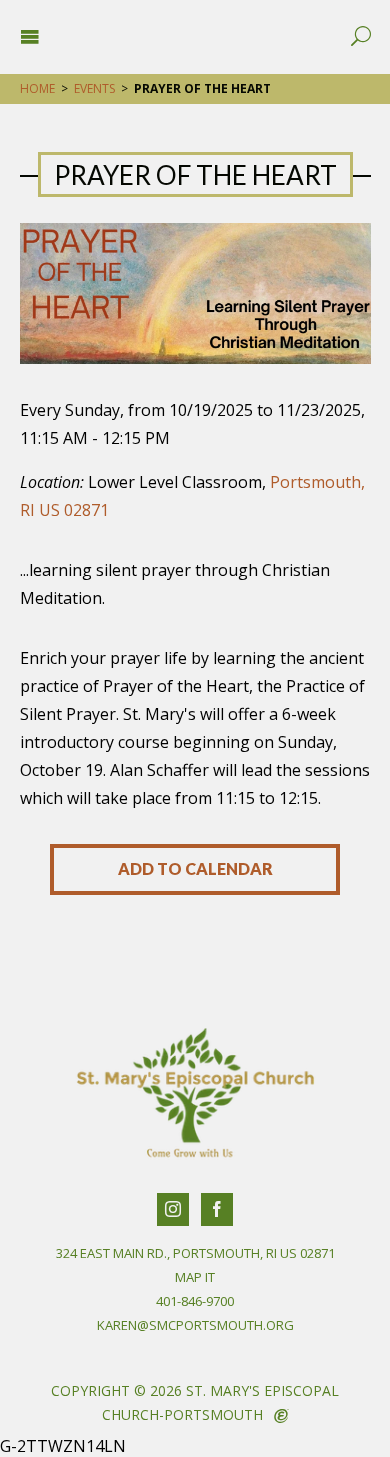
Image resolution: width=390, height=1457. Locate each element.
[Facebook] (217, 1209)
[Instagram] (173, 1209)
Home (37, 88)
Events (94, 88)
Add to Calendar (195, 868)
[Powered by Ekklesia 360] (281, 1416)
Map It (195, 1277)
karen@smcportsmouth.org (195, 1325)
